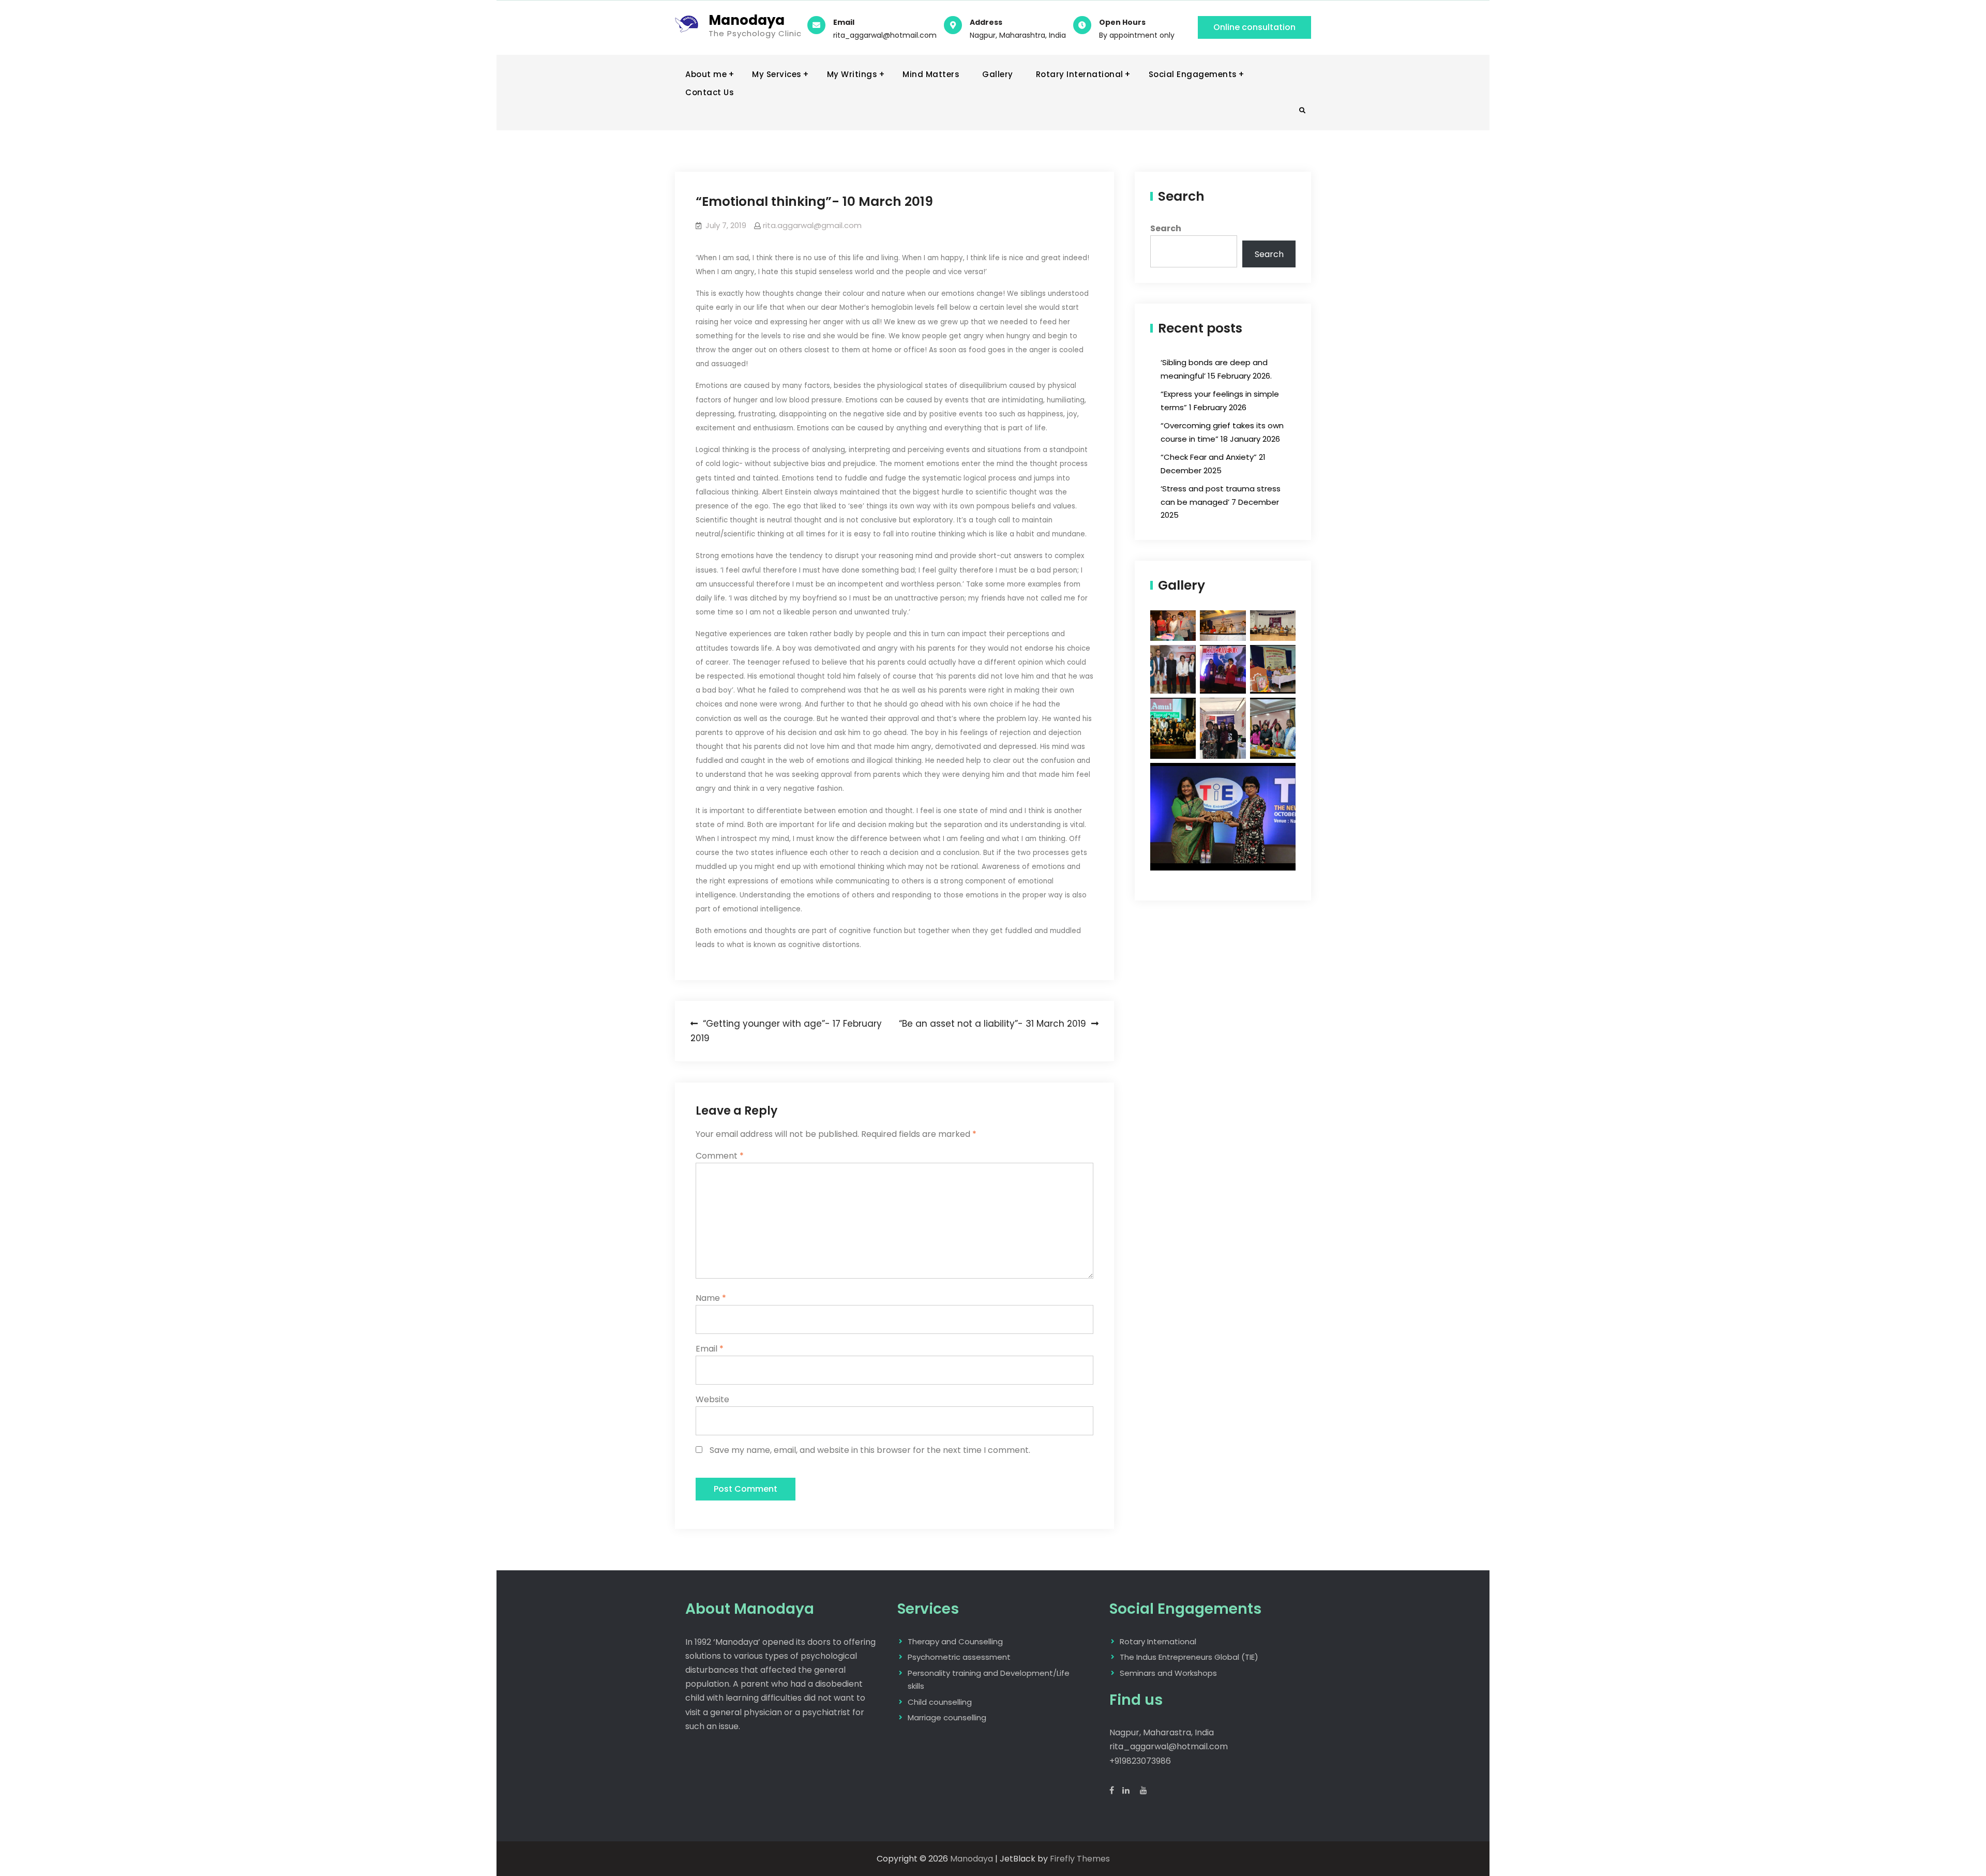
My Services (777, 74)
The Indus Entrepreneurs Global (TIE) (1189, 1657)
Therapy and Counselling (955, 1641)
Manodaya (747, 20)
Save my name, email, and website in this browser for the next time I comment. (870, 1450)
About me (706, 74)
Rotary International (1080, 74)
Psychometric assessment (959, 1657)
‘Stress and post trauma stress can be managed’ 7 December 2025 (1221, 502)
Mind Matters (931, 74)
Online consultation (1254, 27)
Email (710, 1349)
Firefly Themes (1080, 1859)
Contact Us (710, 92)
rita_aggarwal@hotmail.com (885, 35)
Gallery (998, 74)
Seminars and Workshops (1168, 1673)
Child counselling (940, 1702)
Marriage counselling (947, 1717)
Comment (720, 1156)
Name (711, 1298)
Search (1166, 228)
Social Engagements (1193, 74)
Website (712, 1399)
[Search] (1302, 111)
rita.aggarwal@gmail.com (812, 225)
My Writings (852, 74)
